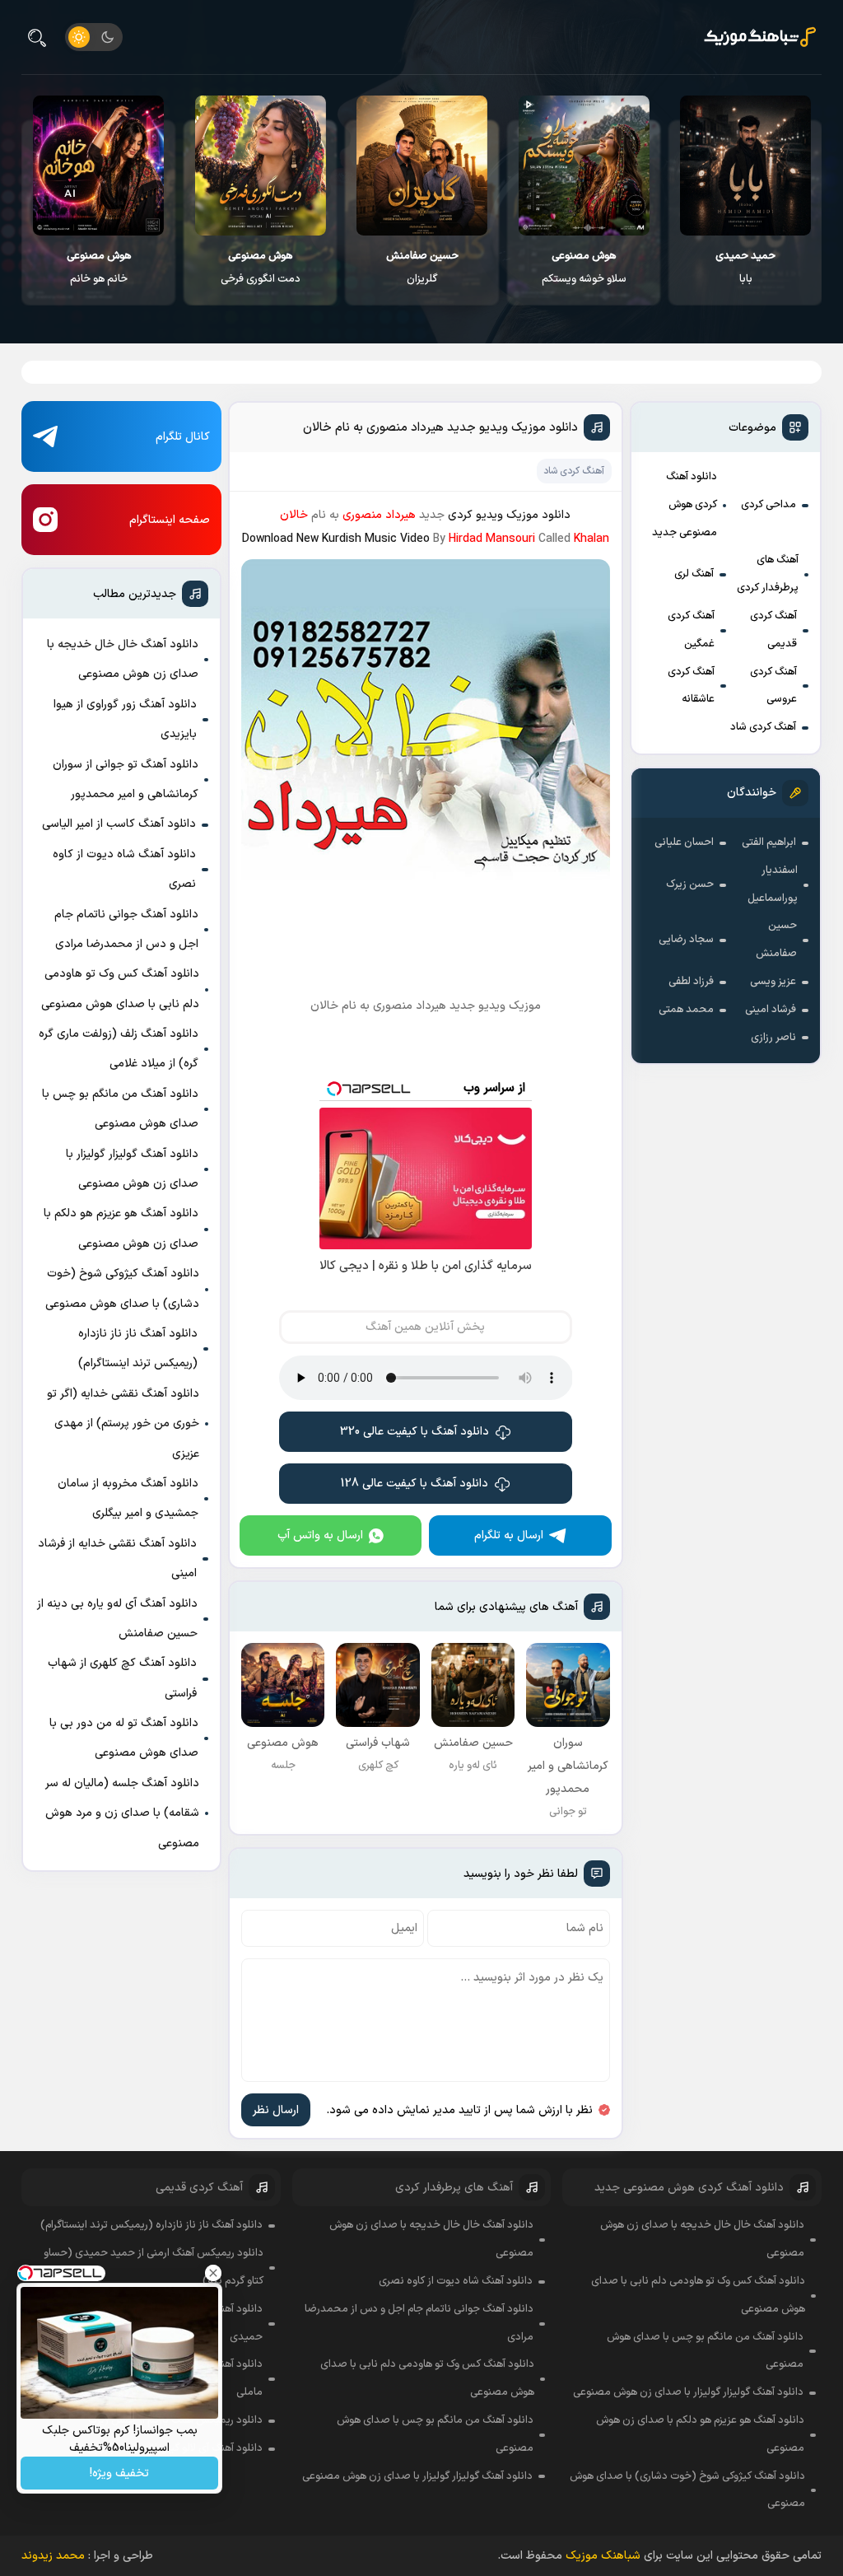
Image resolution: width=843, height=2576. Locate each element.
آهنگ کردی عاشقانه (691, 686)
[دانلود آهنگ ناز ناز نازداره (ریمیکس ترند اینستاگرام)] (99, 166)
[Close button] (213, 2273)
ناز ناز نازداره (99, 268)
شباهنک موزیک (603, 2556)
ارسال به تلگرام (509, 1535)
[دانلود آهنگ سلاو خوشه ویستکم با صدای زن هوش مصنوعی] (746, 166)
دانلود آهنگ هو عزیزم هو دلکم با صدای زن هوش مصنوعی (121, 1228)
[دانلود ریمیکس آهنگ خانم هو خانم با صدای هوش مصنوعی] (261, 166)
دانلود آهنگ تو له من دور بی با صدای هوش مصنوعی (124, 1738)
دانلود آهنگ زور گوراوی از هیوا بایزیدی (125, 719)
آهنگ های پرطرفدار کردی (768, 574)
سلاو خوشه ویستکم (746, 268)
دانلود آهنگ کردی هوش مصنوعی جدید (685, 505)
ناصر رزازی (773, 1038)
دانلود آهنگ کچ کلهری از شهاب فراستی (122, 1678)
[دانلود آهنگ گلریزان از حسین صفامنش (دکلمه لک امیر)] (584, 166)
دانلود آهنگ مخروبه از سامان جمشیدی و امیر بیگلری (128, 1498)
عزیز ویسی (773, 982)
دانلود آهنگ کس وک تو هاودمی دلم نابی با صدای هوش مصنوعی (120, 989)
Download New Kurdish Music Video (336, 539)
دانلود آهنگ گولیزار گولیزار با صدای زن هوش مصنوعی (132, 1169)
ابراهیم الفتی (769, 842)
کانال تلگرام (183, 437)
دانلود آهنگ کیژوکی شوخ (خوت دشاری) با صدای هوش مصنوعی (122, 1288)
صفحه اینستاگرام (170, 520)
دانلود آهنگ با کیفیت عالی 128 (415, 1484)
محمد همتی (686, 1010)
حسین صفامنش (776, 940)
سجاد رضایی (686, 940)
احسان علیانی (684, 842)
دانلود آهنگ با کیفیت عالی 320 (415, 1432)
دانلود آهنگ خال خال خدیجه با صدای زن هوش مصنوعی (123, 659)
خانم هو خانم (261, 268)
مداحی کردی (768, 505)
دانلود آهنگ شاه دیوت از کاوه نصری (124, 869)
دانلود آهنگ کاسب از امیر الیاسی (119, 824)
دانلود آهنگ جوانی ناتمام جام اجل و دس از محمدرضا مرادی (126, 929)
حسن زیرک (690, 884)
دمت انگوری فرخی (423, 268)
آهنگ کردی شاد (763, 727)
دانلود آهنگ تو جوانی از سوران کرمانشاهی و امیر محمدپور (126, 779)
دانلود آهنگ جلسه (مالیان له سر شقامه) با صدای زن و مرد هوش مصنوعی (122, 1813)
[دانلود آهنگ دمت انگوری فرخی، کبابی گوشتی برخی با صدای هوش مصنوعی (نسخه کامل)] (423, 166)
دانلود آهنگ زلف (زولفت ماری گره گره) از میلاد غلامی (119, 1049)
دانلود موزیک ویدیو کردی (509, 515)
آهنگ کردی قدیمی (773, 630)
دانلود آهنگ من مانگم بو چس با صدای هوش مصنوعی (120, 1109)
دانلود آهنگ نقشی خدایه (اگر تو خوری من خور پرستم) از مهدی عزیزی (123, 1424)
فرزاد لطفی (691, 982)
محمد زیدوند (53, 2556)
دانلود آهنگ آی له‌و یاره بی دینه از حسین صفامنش (117, 1619)
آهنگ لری (694, 574)
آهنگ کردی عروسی (773, 686)
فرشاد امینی (771, 1010)
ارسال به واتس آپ (320, 1535)
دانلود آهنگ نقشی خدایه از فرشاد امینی (117, 1559)
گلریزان (585, 268)
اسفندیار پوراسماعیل (773, 884)
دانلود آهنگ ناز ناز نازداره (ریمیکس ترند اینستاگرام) (138, 1349)
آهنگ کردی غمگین (691, 630)
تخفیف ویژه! (119, 2473)
